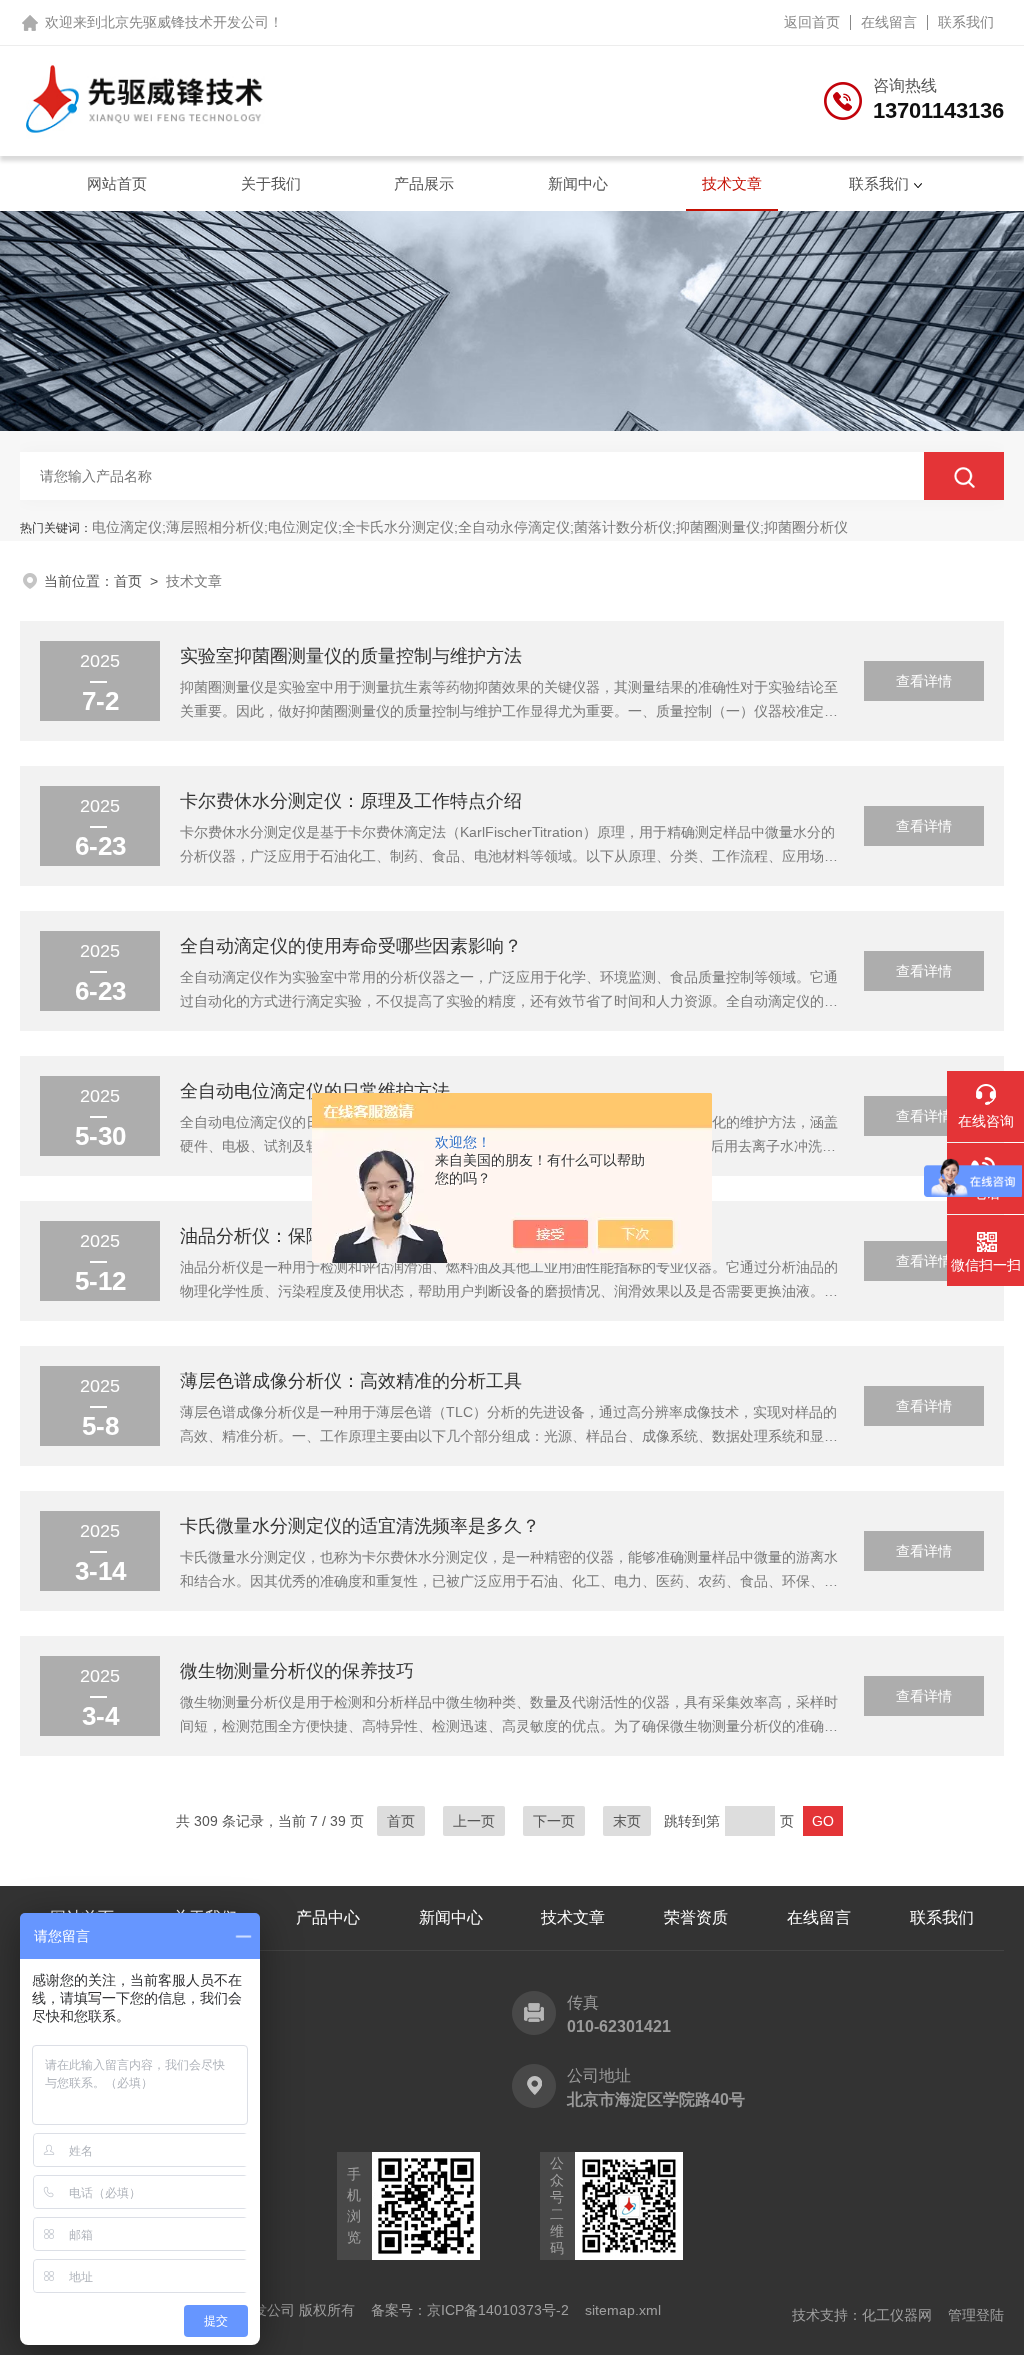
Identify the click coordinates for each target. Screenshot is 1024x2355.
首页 (128, 581)
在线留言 (889, 22)
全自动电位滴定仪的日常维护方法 (315, 1091)
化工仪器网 (897, 2315)
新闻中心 (578, 183)
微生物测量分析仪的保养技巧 (297, 1671)
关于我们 (271, 183)
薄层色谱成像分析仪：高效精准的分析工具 (351, 1381)
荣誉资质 (696, 1917)
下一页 (554, 1821)
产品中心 (328, 1917)
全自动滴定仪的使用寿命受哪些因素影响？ (351, 946)
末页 (627, 1821)
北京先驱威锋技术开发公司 (185, 22)
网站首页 (117, 183)
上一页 (474, 1821)
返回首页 (812, 22)
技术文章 (732, 183)
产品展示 (424, 183)
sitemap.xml (623, 2310)
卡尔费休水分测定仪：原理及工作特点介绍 (351, 801)
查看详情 (924, 681)
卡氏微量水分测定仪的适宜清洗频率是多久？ (360, 1526)
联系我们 (966, 22)
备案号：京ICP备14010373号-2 (470, 2310)
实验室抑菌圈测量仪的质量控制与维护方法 (351, 656)
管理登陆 (976, 2315)
